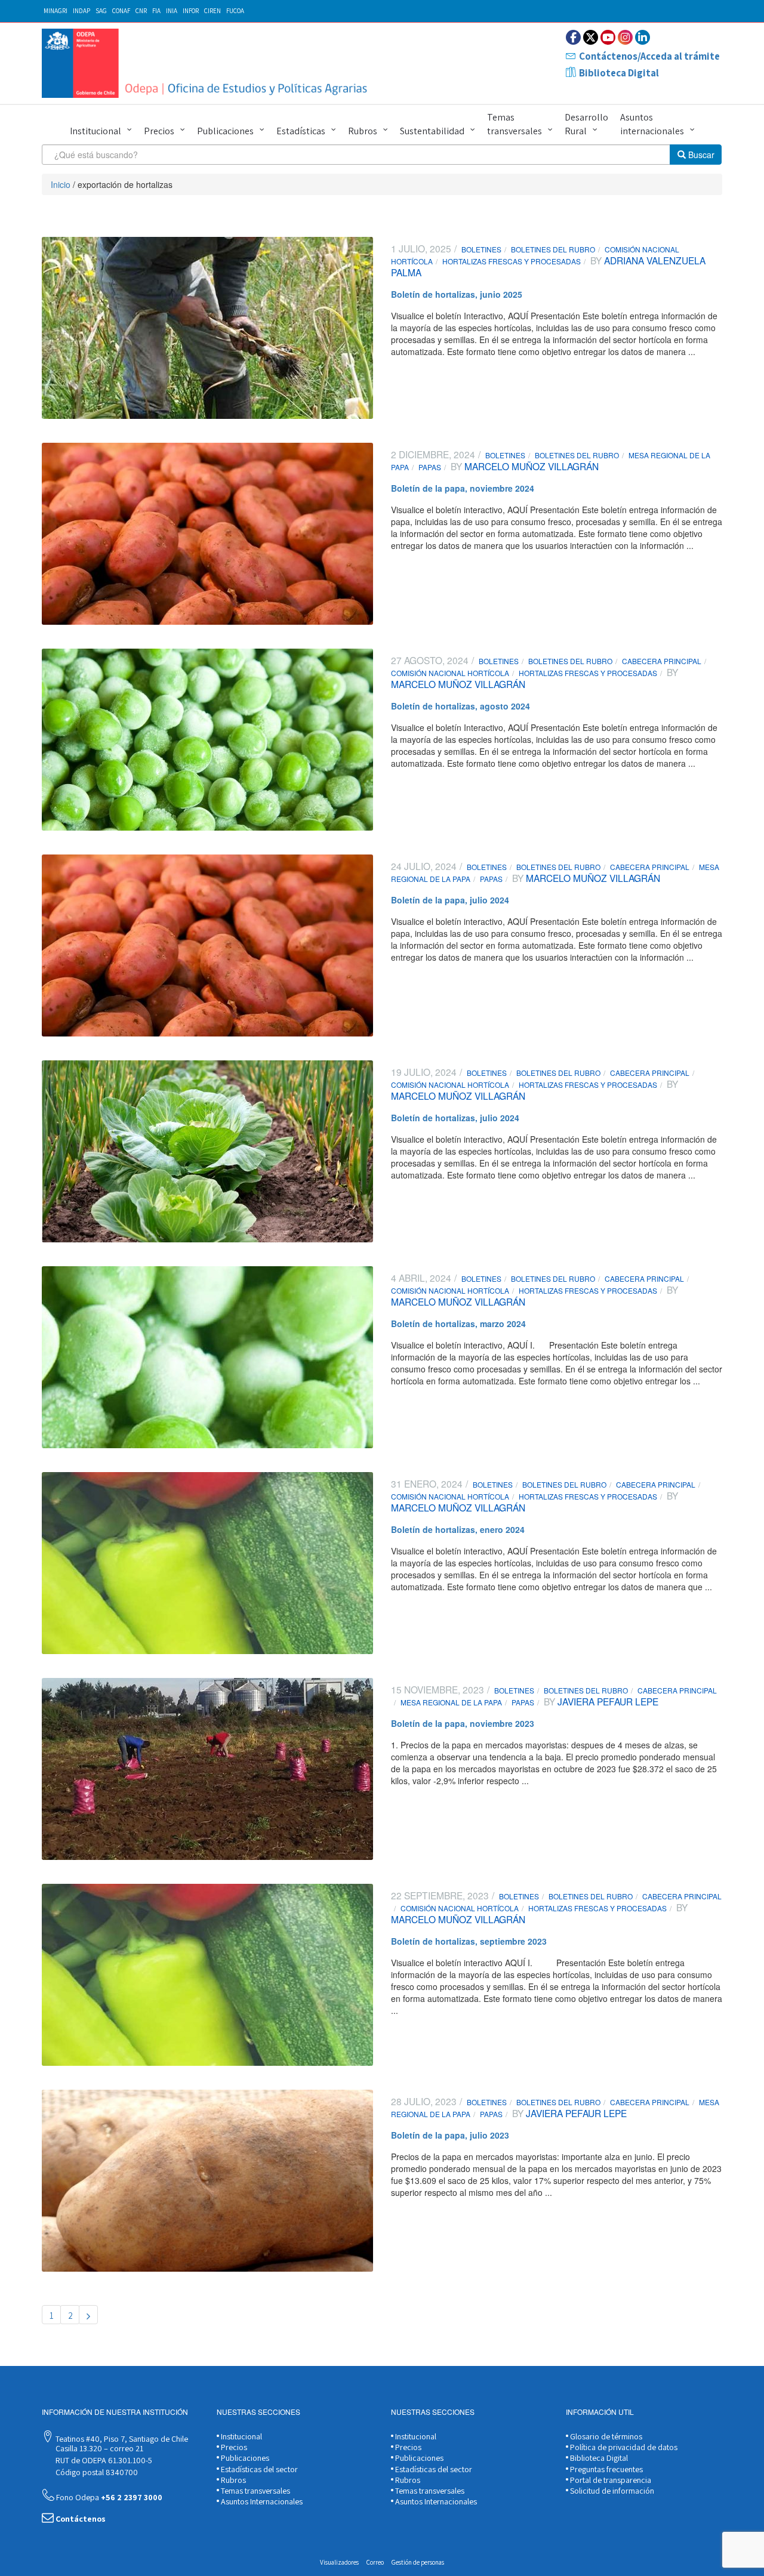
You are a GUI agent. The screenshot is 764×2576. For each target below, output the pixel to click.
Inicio (61, 184)
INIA (172, 11)
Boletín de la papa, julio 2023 (450, 2135)
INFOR (191, 11)
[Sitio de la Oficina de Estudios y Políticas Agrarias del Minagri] (207, 63)
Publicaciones (225, 131)
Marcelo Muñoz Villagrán (530, 466)
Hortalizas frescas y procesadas (512, 261)
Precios (159, 131)
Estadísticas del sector (258, 2469)
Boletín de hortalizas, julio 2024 (455, 1118)
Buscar (700, 155)
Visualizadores (339, 2562)
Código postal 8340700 (96, 2472)
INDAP (81, 11)
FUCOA (235, 11)
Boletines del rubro (553, 249)
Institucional (95, 131)
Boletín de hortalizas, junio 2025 (457, 294)
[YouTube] (608, 37)
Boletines (481, 249)
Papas (430, 467)
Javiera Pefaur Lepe (607, 1701)
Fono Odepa (108, 2497)
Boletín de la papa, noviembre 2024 (463, 488)
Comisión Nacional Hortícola (450, 673)
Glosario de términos (605, 2436)
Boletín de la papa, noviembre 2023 (463, 1723)
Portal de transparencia (610, 2480)
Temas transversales (515, 124)
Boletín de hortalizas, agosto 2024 (460, 706)
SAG (101, 11)
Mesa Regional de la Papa (451, 1702)
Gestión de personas (418, 2562)
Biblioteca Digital (619, 73)
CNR (141, 11)
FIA (156, 11)
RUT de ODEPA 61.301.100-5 (103, 2460)
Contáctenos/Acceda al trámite (649, 56)
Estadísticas (301, 131)
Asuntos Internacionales (261, 2501)
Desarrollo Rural (586, 124)
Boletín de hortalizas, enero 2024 (458, 1529)
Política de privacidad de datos (623, 2447)
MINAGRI (56, 11)
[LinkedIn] (643, 37)
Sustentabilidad (432, 131)
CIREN (212, 11)
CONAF (121, 11)
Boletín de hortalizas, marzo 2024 (458, 1324)
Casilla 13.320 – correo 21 (98, 2448)
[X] (591, 37)
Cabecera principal (662, 661)
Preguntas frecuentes (606, 2469)
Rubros (363, 131)
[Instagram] (625, 37)
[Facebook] (573, 37)
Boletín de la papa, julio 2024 (450, 900)
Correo (375, 2562)
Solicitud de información (611, 2491)
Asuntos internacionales (652, 124)
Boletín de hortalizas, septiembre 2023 (469, 1941)
